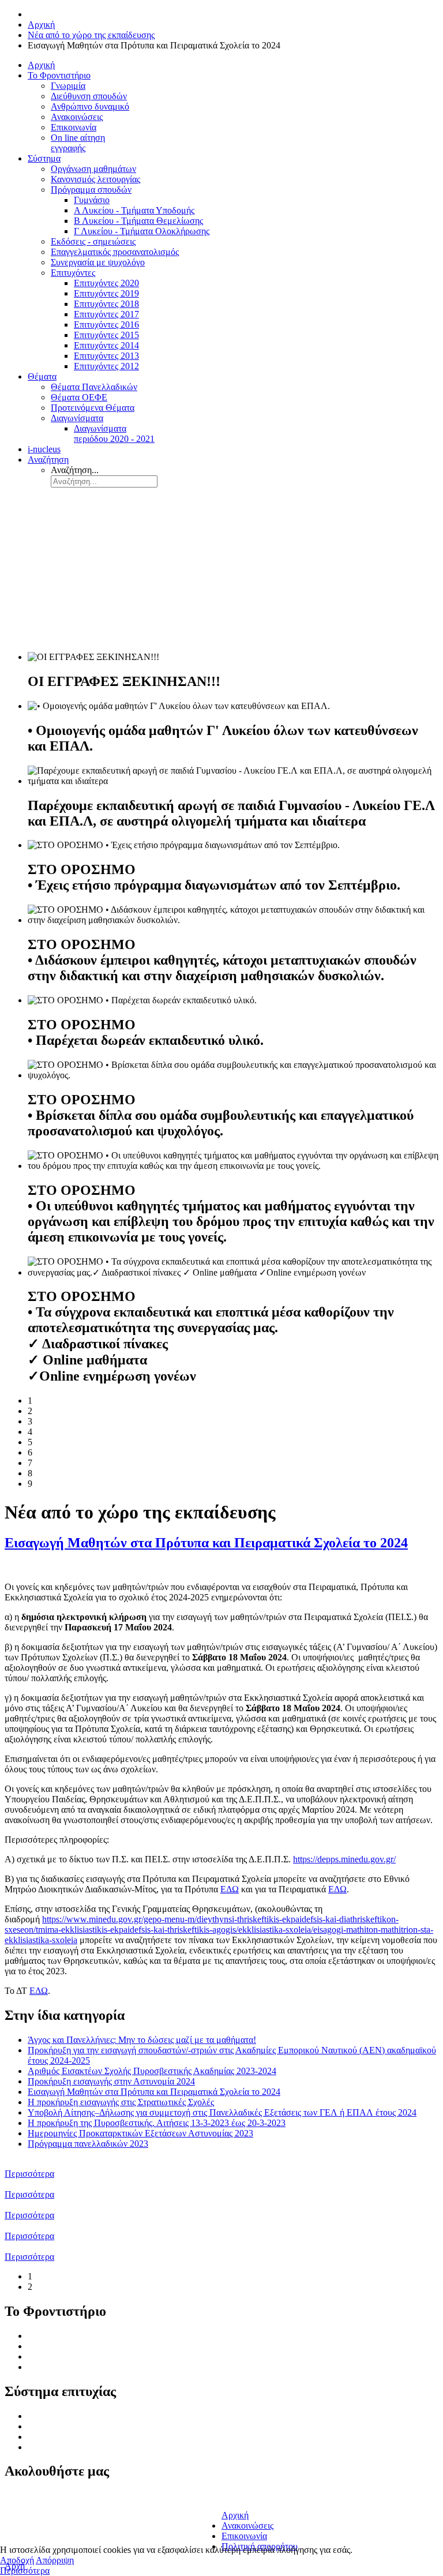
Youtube (24, 2535)
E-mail (234, 2496)
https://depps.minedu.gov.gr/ (344, 1859)
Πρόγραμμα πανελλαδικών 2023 (88, 2144)
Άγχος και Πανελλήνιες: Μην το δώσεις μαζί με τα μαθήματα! (142, 2040)
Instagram (27, 2523)
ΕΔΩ (230, 1889)
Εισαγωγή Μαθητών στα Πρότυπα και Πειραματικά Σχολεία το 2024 (206, 1543)
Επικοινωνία (244, 2536)
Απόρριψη (55, 2560)
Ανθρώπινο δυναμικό (67, 2356)
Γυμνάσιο (46, 2416)
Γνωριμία (45, 2336)
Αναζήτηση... (75, 470)
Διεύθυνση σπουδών (66, 2346)
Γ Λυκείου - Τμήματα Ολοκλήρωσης (95, 2447)
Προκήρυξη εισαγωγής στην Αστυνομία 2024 (111, 2081)
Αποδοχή (17, 2560)
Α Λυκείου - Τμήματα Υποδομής (88, 2426)
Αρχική (235, 2515)
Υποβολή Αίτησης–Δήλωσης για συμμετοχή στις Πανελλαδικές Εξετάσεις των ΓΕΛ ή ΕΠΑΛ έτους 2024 (222, 2112)
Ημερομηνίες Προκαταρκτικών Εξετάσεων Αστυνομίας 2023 (140, 2133)
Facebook (27, 2497)
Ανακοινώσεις (54, 2367)
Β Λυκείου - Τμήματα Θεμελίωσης (92, 2437)
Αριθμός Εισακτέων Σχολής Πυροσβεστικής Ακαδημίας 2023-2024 (152, 2071)
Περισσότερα (29, 2174)
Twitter (22, 2510)
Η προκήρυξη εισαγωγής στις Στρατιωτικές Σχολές (121, 2102)
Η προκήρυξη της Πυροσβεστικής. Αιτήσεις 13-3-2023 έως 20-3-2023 (157, 2123)
